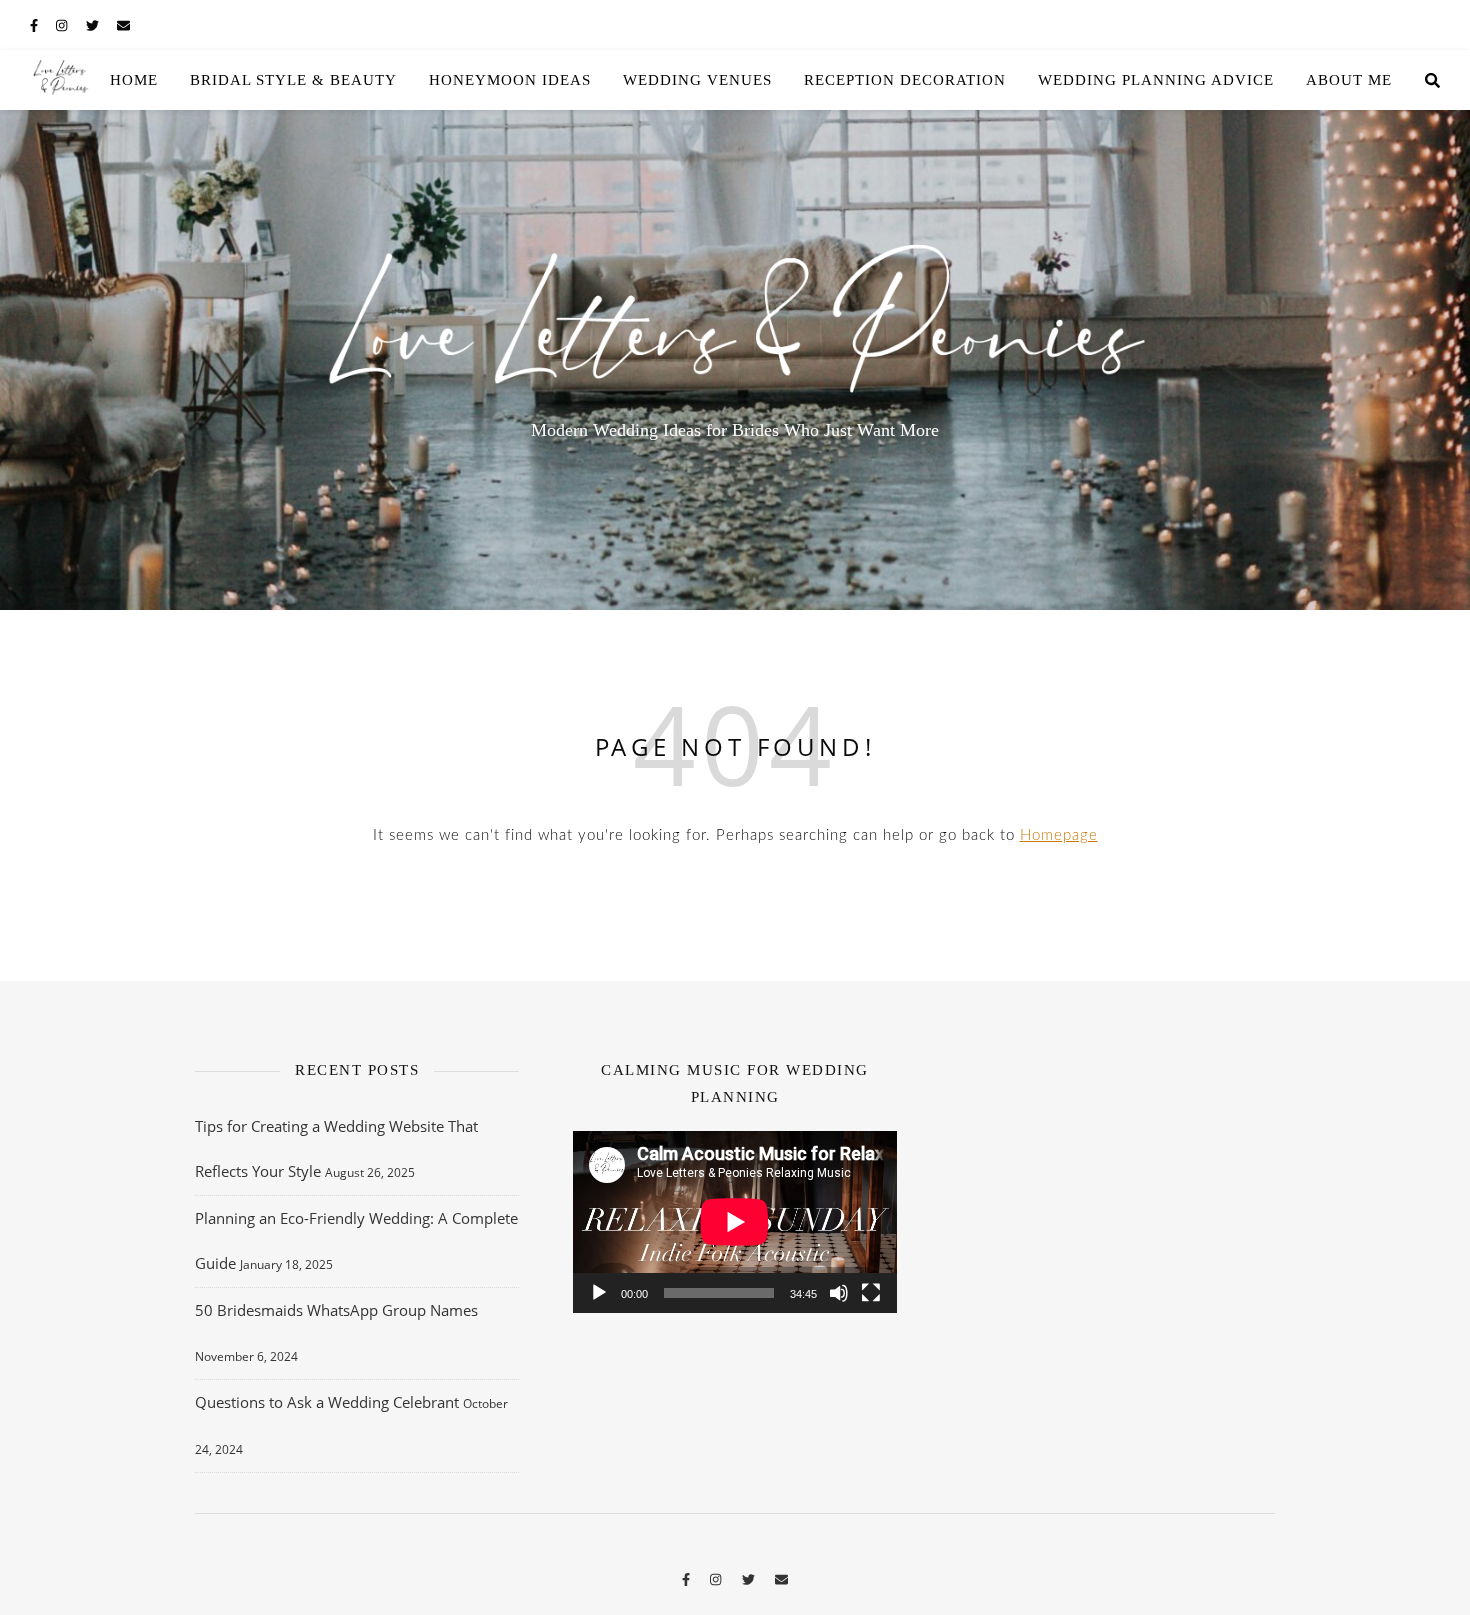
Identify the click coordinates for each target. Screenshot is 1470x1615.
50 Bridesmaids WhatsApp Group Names (336, 1310)
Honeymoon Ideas (510, 80)
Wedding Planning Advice (1156, 80)
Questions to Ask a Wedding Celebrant (327, 1402)
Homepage (1059, 835)
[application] (735, 1222)
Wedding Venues (697, 80)
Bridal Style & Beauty (293, 80)
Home (134, 80)
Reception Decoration (905, 80)
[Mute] (839, 1293)
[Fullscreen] (871, 1293)
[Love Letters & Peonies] (60, 80)
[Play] (599, 1293)
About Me (1349, 80)
